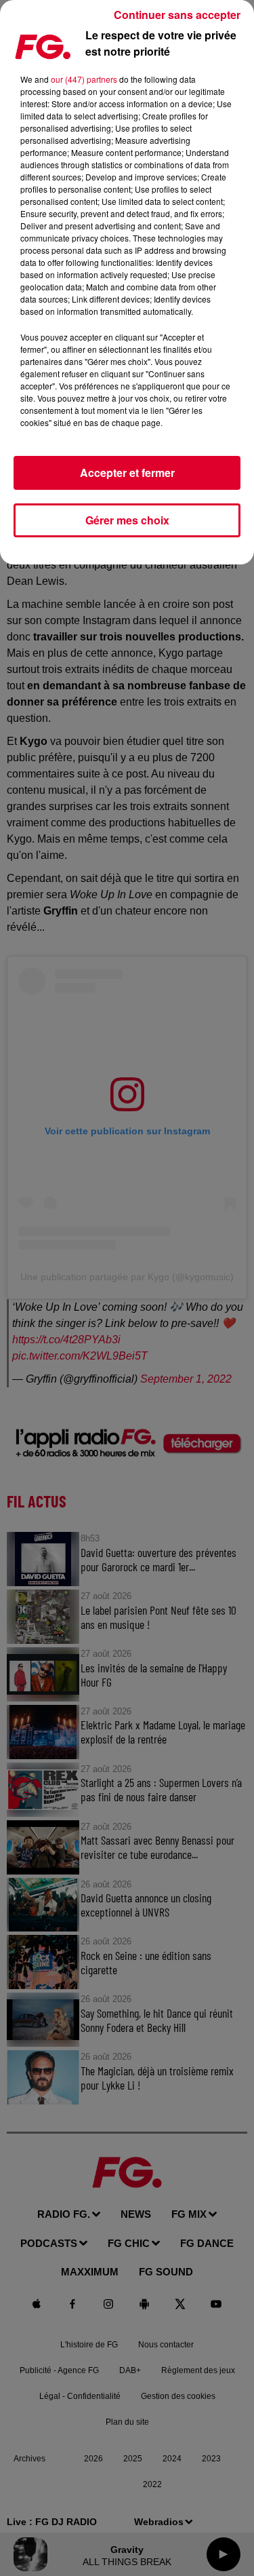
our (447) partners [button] (84, 79)
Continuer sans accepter (177, 15)
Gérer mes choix (127, 520)
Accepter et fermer (127, 473)
